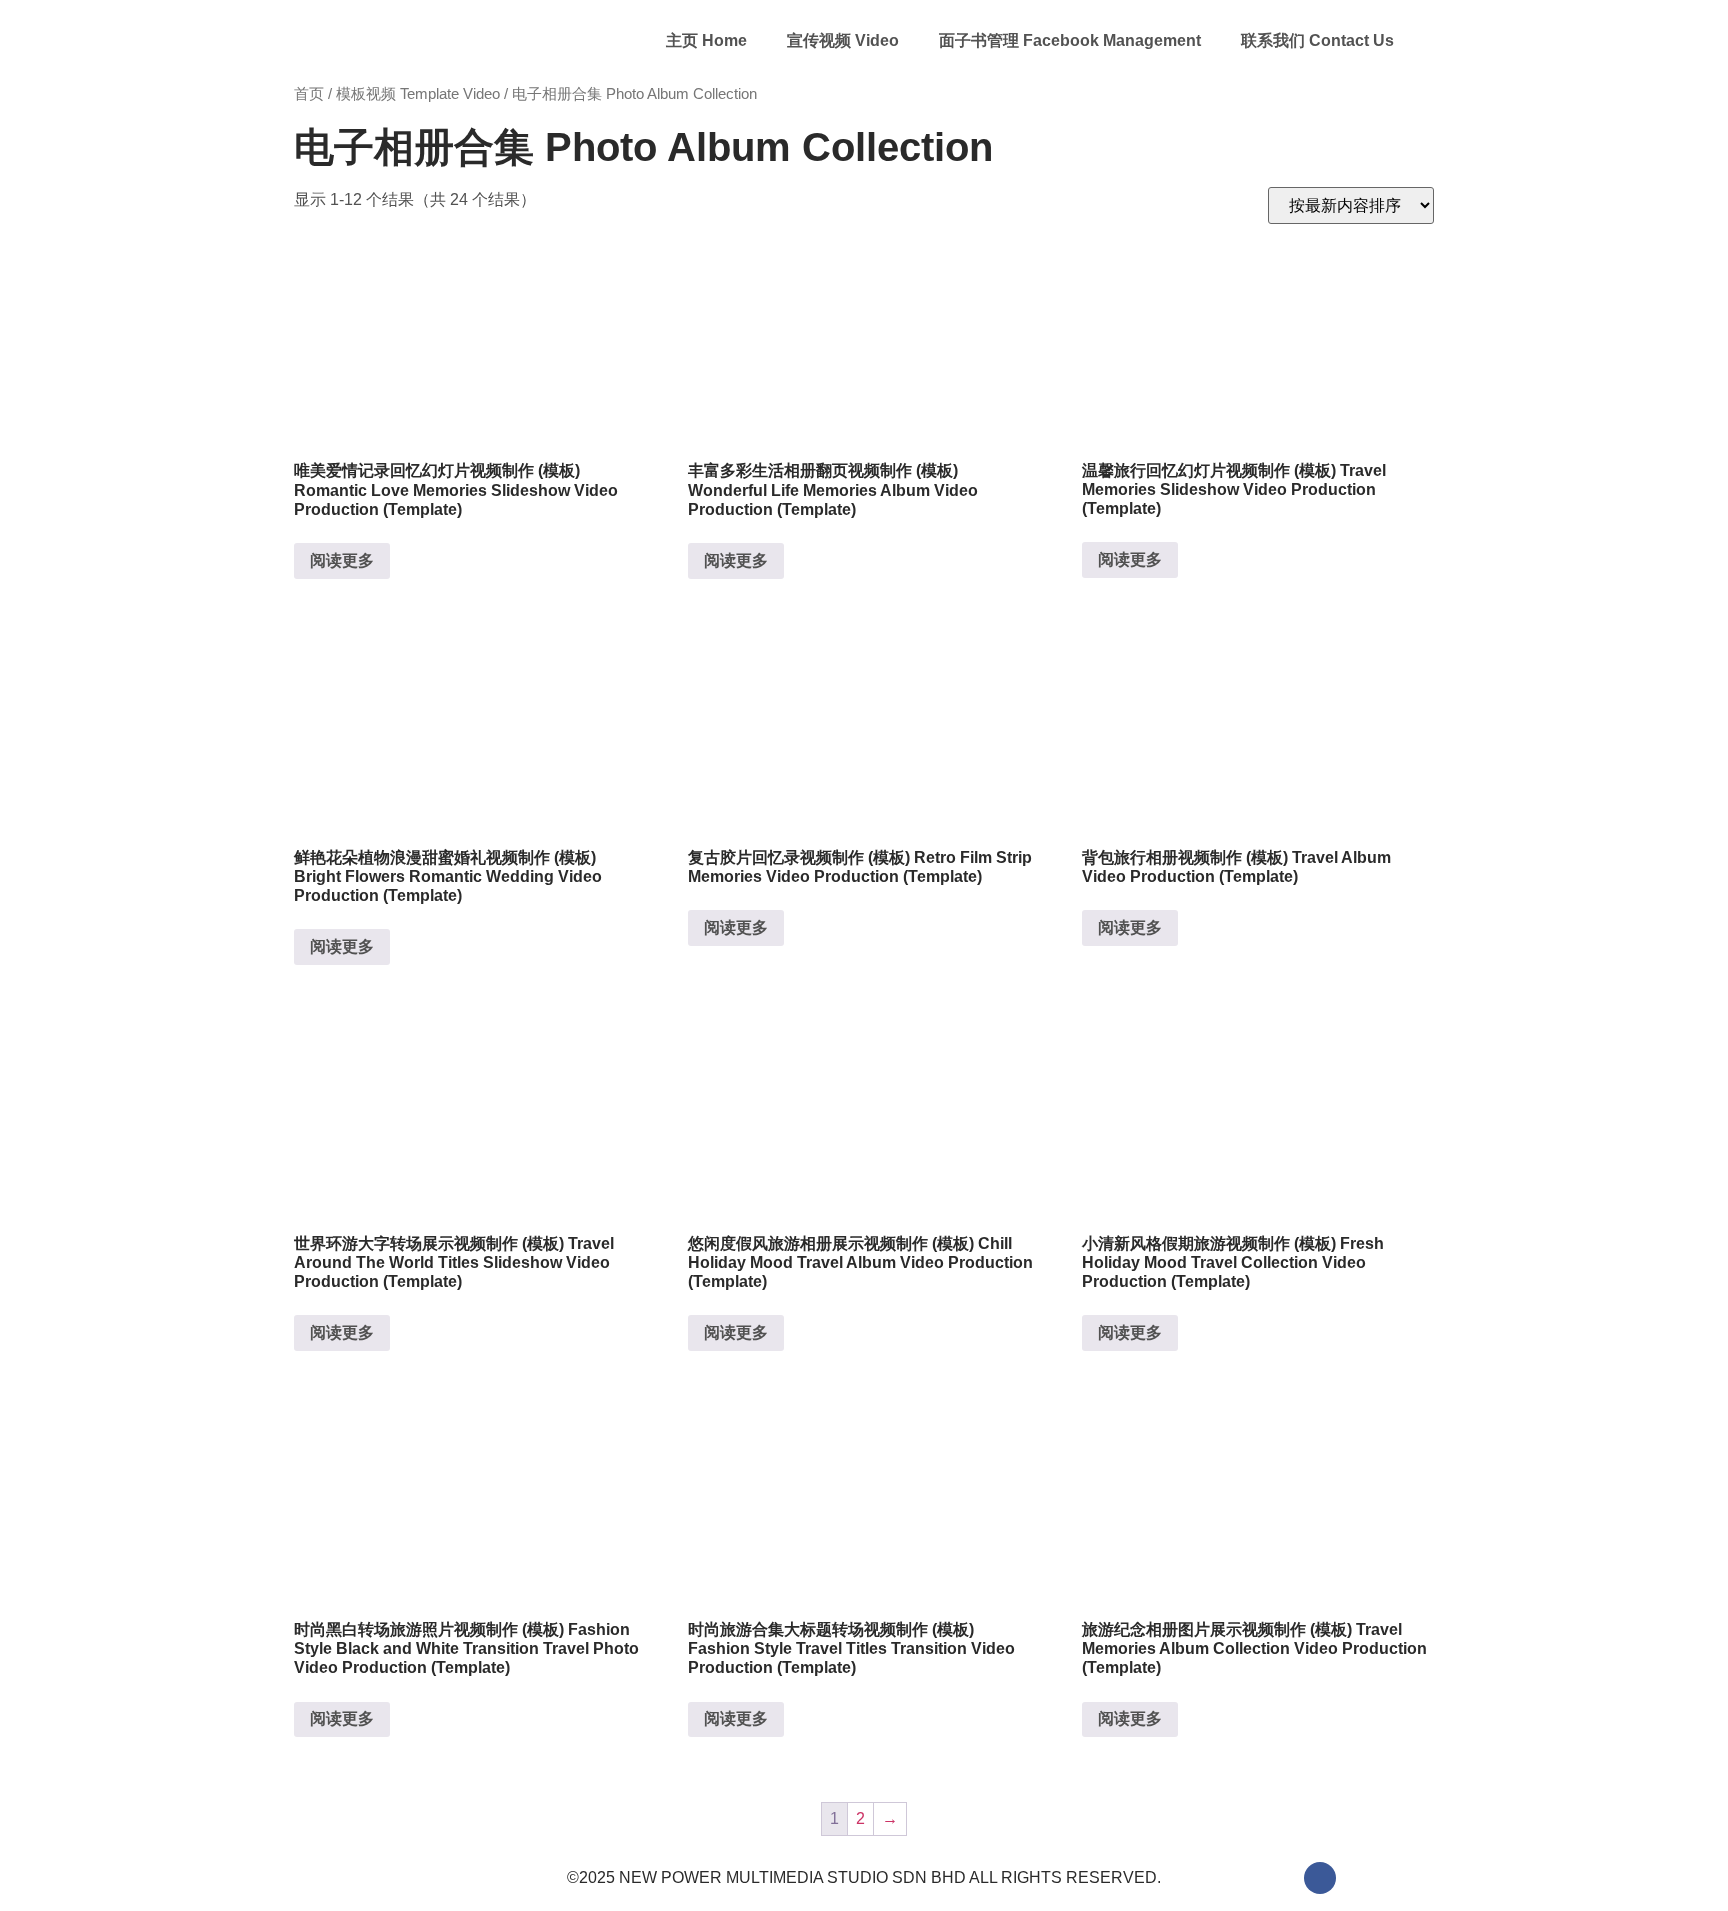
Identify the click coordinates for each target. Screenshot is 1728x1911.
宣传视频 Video (843, 40)
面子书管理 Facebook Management (1070, 40)
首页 (309, 94)
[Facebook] (1320, 1878)
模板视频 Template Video (418, 94)
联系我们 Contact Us (1317, 40)
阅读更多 (342, 560)
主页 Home (706, 40)
